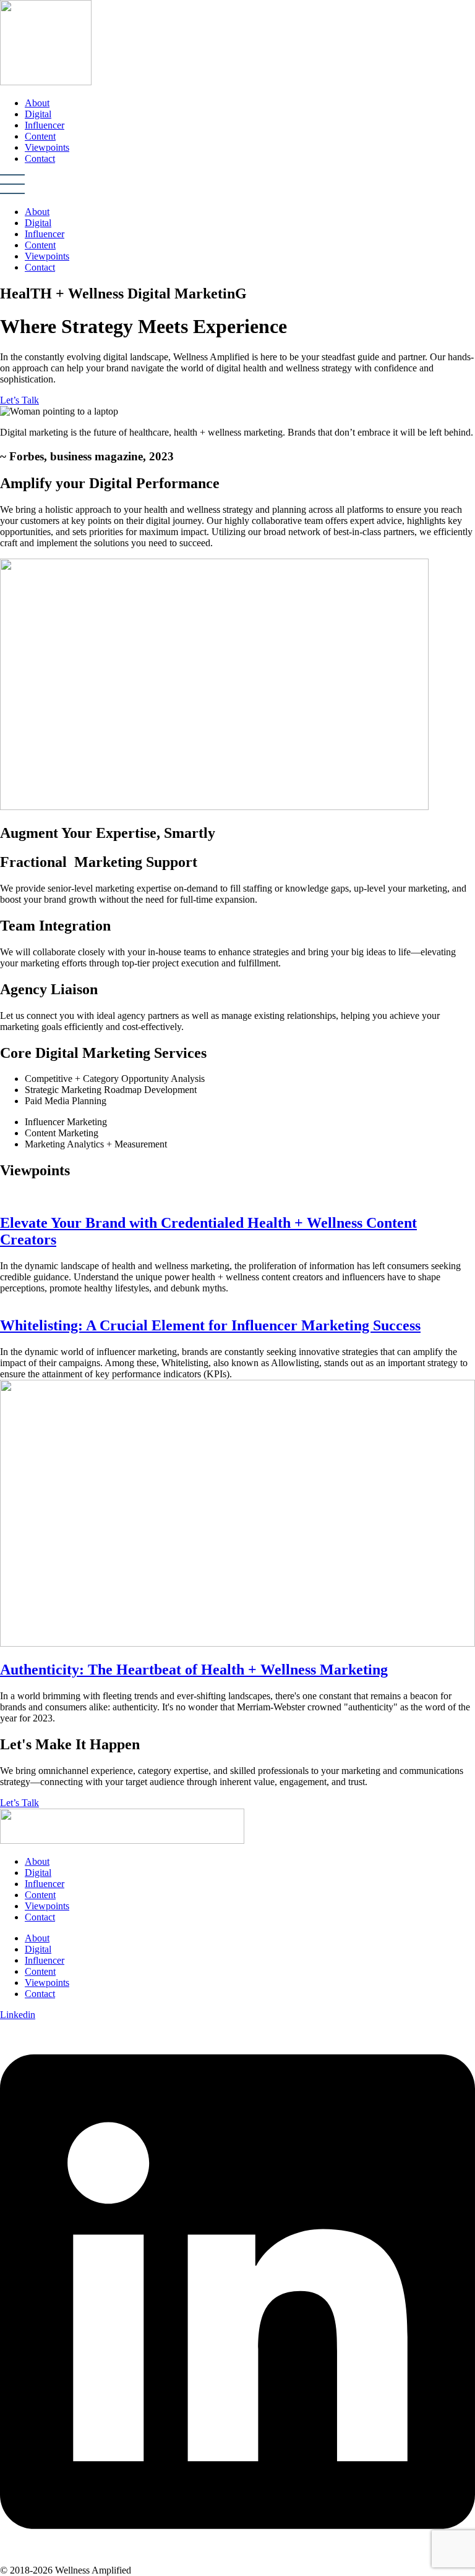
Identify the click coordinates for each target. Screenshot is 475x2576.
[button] (237, 185)
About (37, 103)
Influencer (45, 125)
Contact (40, 158)
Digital (38, 114)
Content (40, 136)
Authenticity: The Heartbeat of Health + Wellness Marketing (194, 1670)
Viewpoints (47, 147)
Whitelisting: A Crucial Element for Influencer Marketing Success (210, 1325)
